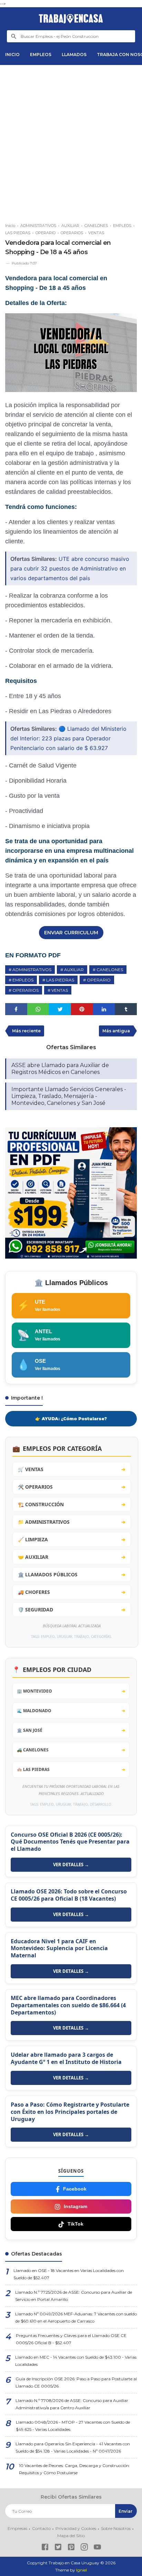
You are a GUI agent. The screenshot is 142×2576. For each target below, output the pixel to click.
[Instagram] (84, 2548)
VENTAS (60, 990)
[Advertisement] (71, 141)
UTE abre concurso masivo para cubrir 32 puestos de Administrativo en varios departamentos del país (70, 568)
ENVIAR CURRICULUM (71, 933)
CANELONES (110, 970)
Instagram (75, 2206)
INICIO (12, 55)
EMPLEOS (41, 55)
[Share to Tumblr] (126, 1009)
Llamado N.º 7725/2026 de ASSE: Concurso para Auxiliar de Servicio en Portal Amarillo (74, 2296)
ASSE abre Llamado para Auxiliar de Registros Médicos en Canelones (60, 1069)
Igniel (82, 2570)
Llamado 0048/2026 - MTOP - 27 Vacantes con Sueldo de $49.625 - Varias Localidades (73, 2426)
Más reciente (26, 1031)
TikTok (75, 2224)
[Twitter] (58, 2548)
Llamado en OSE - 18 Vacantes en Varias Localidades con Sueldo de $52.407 (69, 2274)
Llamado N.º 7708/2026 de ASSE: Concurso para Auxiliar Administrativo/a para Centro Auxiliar (72, 2404)
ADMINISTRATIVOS (32, 970)
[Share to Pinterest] (82, 1009)
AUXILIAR (74, 970)
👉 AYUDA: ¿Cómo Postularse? (71, 1419)
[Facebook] (45, 2548)
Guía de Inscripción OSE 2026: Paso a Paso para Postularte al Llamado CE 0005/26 (76, 2382)
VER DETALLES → (71, 1865)
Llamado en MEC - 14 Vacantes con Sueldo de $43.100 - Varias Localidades (76, 2361)
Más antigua (116, 1031)
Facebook (75, 2189)
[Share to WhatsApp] (38, 1009)
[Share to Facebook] (16, 1009)
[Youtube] (97, 2548)
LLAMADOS (74, 55)
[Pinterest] (71, 2548)
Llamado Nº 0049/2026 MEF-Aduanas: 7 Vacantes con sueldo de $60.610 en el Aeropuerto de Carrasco (76, 2317)
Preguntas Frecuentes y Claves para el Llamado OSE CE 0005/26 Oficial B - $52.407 (71, 2339)
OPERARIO (99, 980)
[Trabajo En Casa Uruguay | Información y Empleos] (71, 19)
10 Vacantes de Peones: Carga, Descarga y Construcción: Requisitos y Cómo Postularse (74, 2469)
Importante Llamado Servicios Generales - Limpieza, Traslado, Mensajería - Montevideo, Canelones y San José (69, 1096)
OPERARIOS (26, 990)
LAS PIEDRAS (60, 980)
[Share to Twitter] (60, 1009)
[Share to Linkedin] (104, 1009)
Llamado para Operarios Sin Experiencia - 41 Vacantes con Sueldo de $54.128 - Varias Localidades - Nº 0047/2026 (73, 2447)
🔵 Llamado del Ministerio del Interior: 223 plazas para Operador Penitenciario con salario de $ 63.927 (68, 738)
